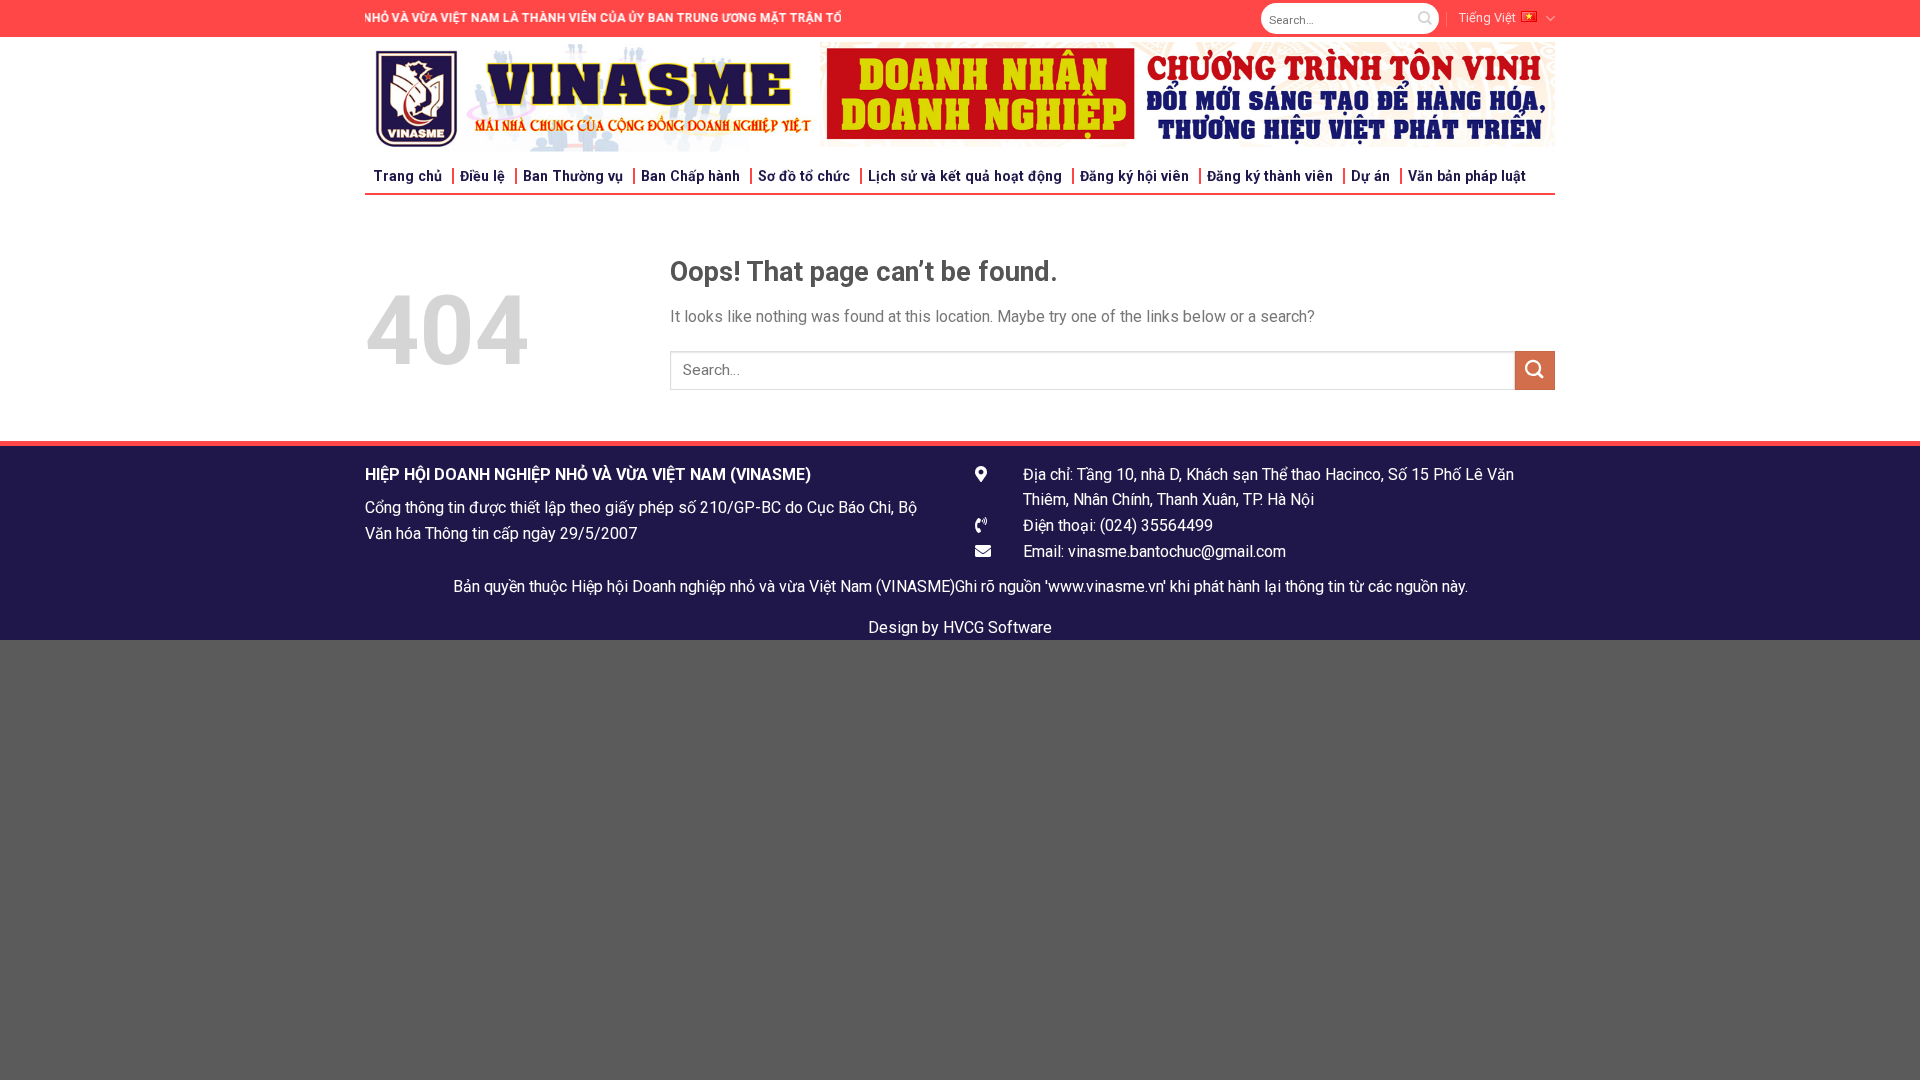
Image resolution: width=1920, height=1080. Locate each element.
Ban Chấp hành (690, 176)
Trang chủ (407, 176)
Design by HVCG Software (960, 627)
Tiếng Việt (1487, 17)
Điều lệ (482, 176)
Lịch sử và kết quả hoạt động (965, 176)
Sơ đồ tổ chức (804, 176)
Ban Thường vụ (573, 176)
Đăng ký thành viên (1270, 176)
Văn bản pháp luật (1467, 176)
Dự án (1370, 176)
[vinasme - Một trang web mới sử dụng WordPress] (592, 98)
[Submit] (1424, 19)
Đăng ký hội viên (1134, 176)
